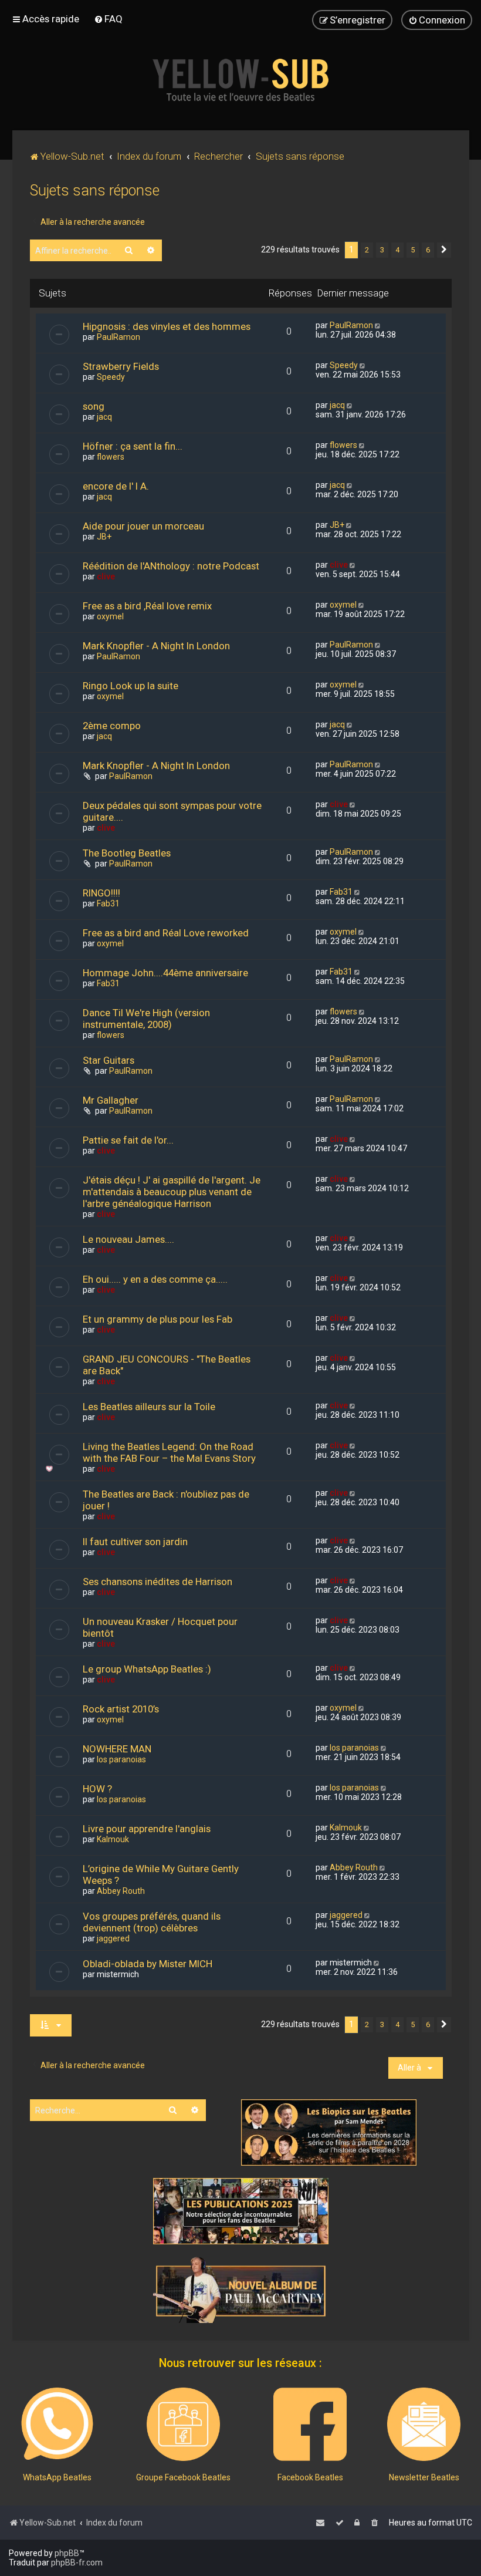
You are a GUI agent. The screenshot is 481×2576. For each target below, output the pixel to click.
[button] (444, 250)
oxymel (110, 616)
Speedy (111, 377)
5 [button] (413, 250)
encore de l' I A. (116, 486)
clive (106, 576)
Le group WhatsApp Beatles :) (147, 1669)
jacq (104, 417)
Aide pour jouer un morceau (143, 526)
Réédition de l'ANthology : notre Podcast (171, 566)
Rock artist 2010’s (121, 1709)
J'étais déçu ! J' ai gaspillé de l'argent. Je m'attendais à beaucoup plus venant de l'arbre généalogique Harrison (172, 1192)
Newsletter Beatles (424, 2477)
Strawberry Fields (121, 366)
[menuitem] (108, 19)
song (94, 406)
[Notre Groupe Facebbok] (183, 2424)
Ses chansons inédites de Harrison (157, 1582)
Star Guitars (109, 1060)
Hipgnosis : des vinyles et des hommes (167, 326)
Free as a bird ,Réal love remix (147, 606)
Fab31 (108, 903)
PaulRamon (118, 337)
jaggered (113, 1938)
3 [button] (382, 250)
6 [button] (428, 250)
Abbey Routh (121, 1891)
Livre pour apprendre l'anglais (147, 1829)
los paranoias (121, 1759)
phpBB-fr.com (77, 2562)
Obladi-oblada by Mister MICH (148, 1964)
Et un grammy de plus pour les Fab (157, 1319)
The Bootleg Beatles (127, 853)
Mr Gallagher (111, 1100)
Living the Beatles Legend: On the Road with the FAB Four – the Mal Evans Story (169, 1452)
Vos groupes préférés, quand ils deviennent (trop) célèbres (152, 1922)
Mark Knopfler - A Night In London (156, 646)
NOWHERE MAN (117, 1749)
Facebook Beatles (310, 2477)
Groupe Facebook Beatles (183, 2477)
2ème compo (112, 726)
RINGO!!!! (101, 893)
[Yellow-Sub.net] (240, 80)
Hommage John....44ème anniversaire (165, 973)
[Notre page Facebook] (310, 2424)
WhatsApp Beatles (57, 2477)
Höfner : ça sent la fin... (133, 446)
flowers (111, 457)
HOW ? (97, 1789)
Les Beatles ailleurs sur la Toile (149, 1407)
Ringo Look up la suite (131, 686)
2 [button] (367, 250)
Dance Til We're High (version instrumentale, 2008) (146, 1019)
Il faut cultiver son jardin (135, 1542)
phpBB (67, 2553)
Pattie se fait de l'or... (128, 1140)
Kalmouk (113, 1839)
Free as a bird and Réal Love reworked (166, 933)
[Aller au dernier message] (379, 325)
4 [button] (397, 250)
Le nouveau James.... (128, 1239)
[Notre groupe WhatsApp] (57, 2424)
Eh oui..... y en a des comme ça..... (155, 1279)
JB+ (104, 537)
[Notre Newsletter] (424, 2424)
